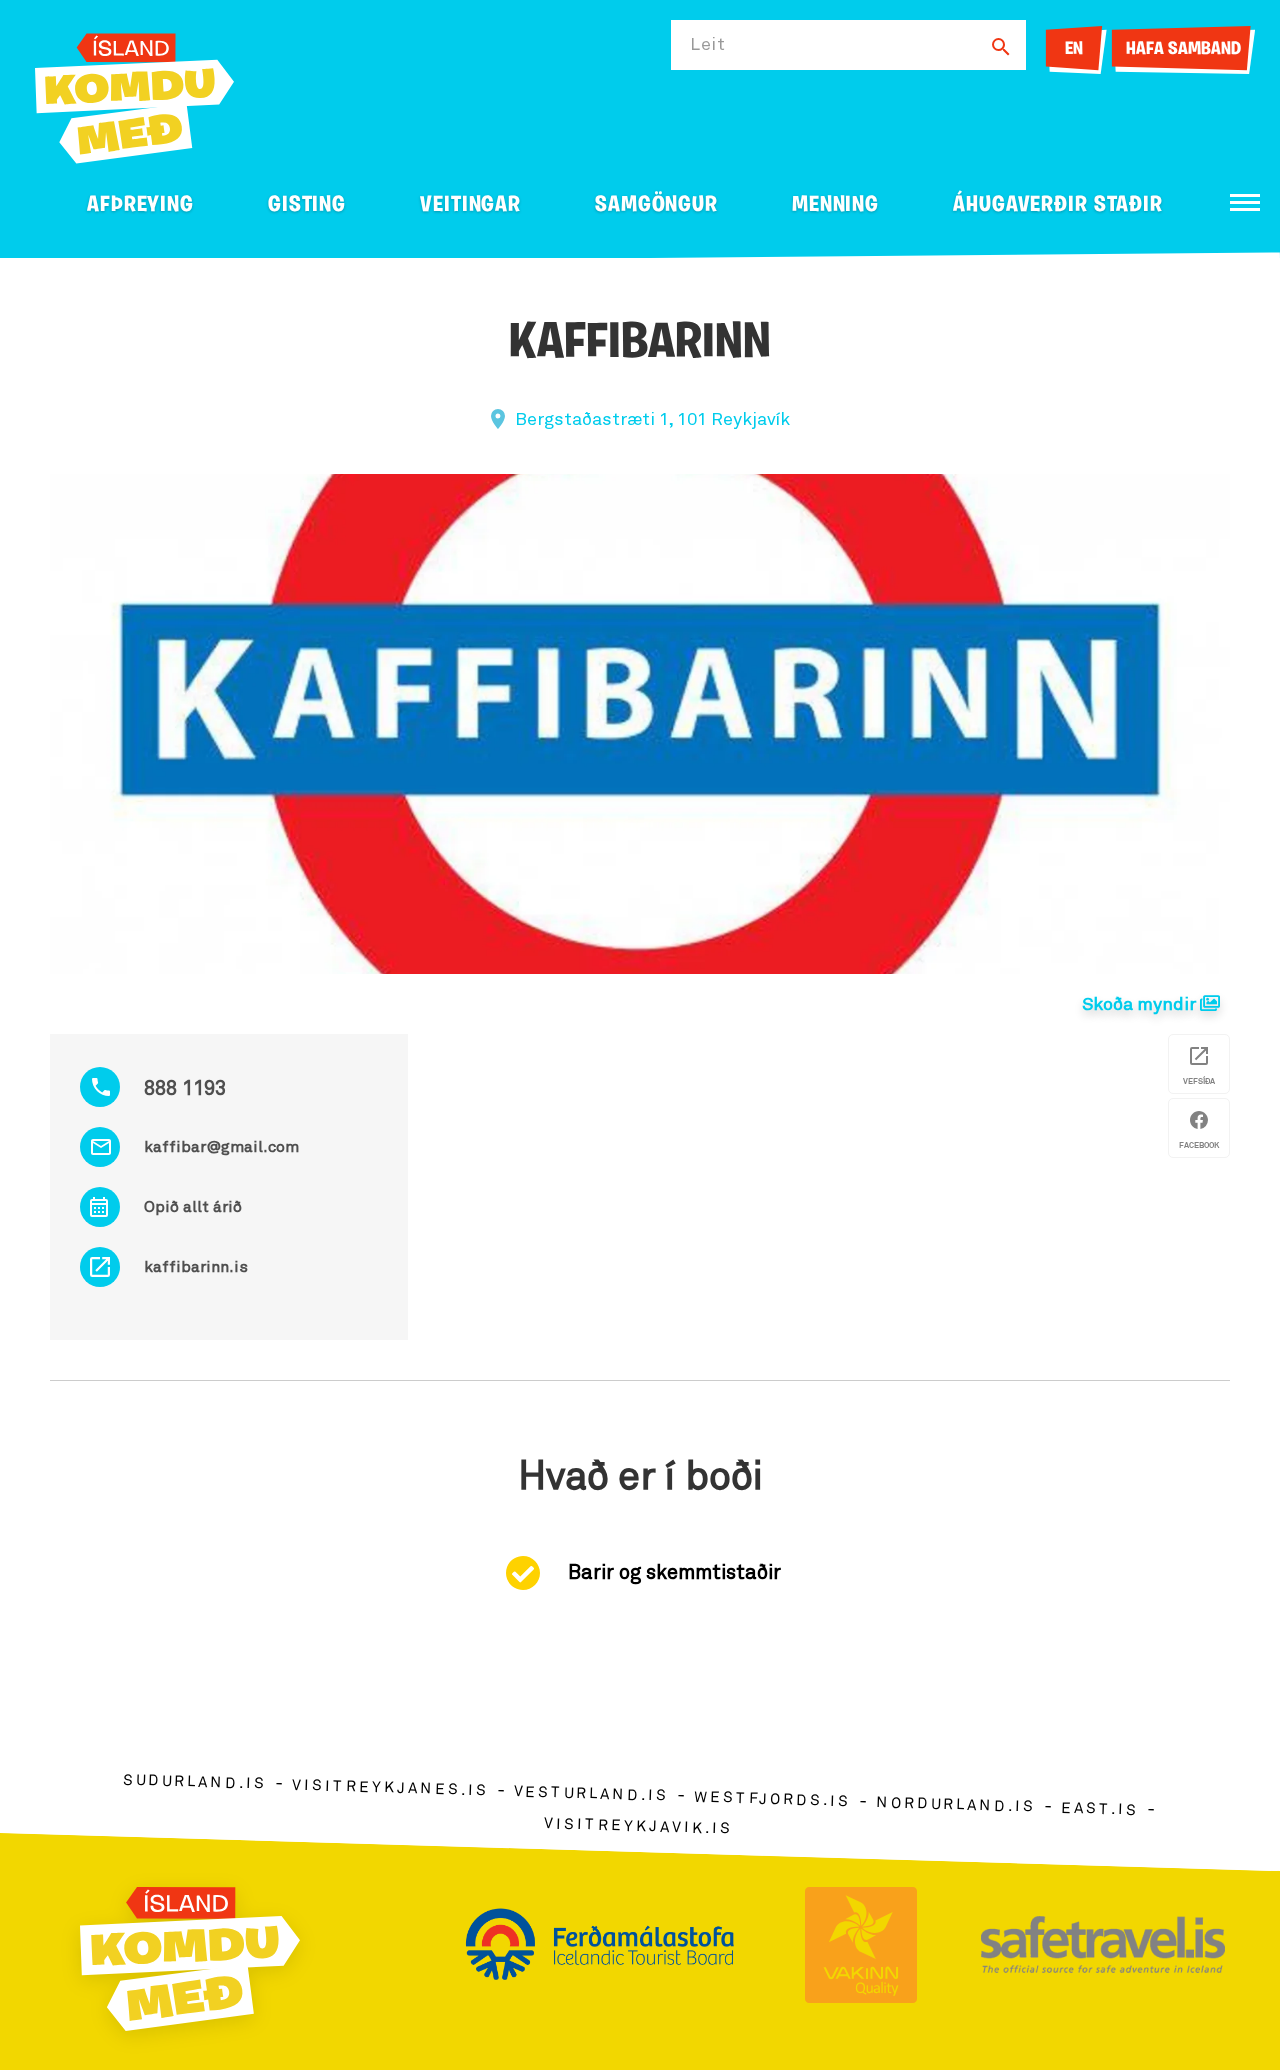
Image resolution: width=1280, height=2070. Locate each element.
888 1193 (185, 1089)
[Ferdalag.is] (134, 94)
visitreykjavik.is (638, 1825)
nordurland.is (956, 1805)
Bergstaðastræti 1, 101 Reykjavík (652, 420)
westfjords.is (772, 1799)
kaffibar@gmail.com (221, 1147)
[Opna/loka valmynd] (1245, 202)
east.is (1100, 1808)
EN (1074, 50)
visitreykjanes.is (390, 1787)
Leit (708, 45)
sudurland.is (195, 1781)
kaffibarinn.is (196, 1267)
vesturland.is (591, 1794)
